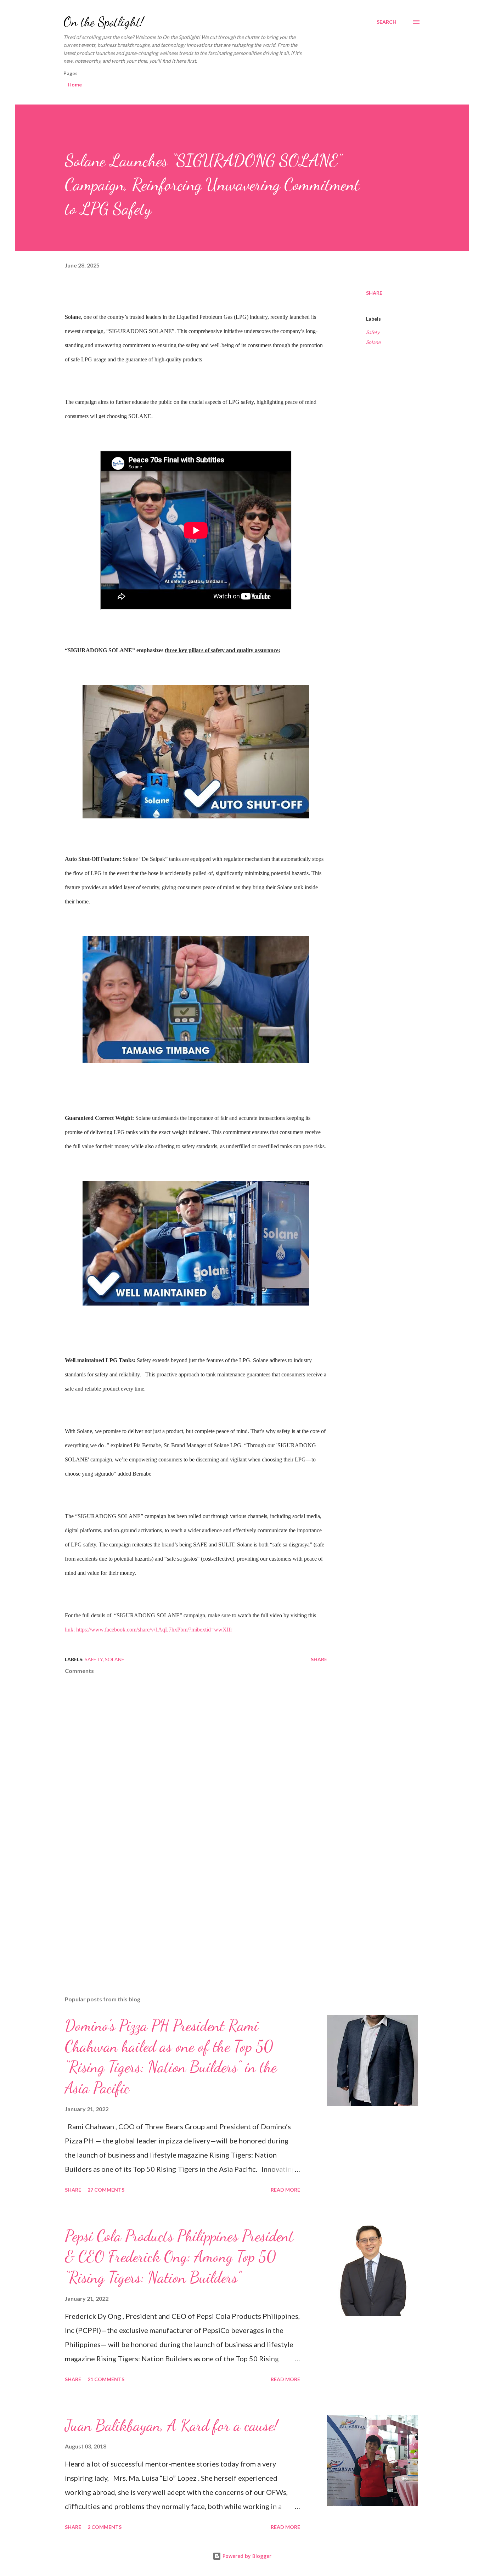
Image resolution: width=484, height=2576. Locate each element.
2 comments (105, 2527)
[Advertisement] (185, 1907)
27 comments (106, 2190)
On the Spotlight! (103, 22)
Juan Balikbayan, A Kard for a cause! (171, 2425)
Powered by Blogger (246, 2556)
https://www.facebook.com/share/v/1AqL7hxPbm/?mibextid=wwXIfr (154, 1630)
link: (71, 1630)
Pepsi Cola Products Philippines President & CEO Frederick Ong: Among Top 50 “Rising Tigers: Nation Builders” (179, 2257)
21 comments (106, 2379)
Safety (373, 332)
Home (75, 84)
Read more (285, 2190)
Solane (373, 342)
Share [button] (374, 293)
